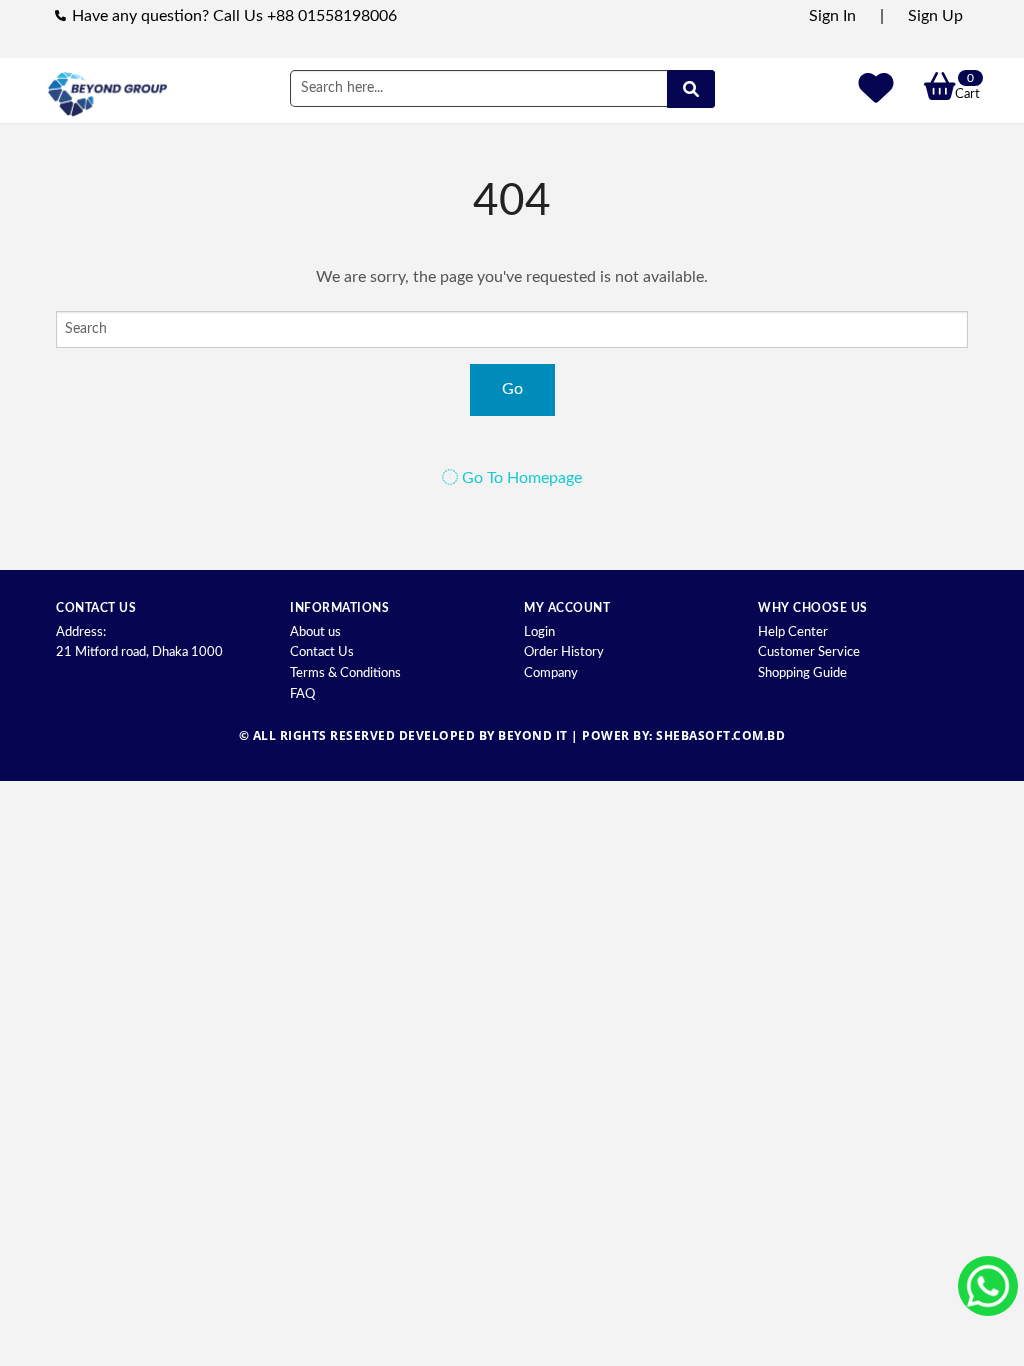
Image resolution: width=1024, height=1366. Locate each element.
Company (551, 673)
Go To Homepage (520, 478)
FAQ (302, 694)
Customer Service (809, 652)
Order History (564, 652)
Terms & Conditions (345, 673)
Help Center (793, 632)
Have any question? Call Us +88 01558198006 (234, 16)
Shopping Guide (802, 673)
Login (539, 632)
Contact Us (322, 652)
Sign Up (935, 16)
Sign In (832, 16)
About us (315, 632)
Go (512, 389)
